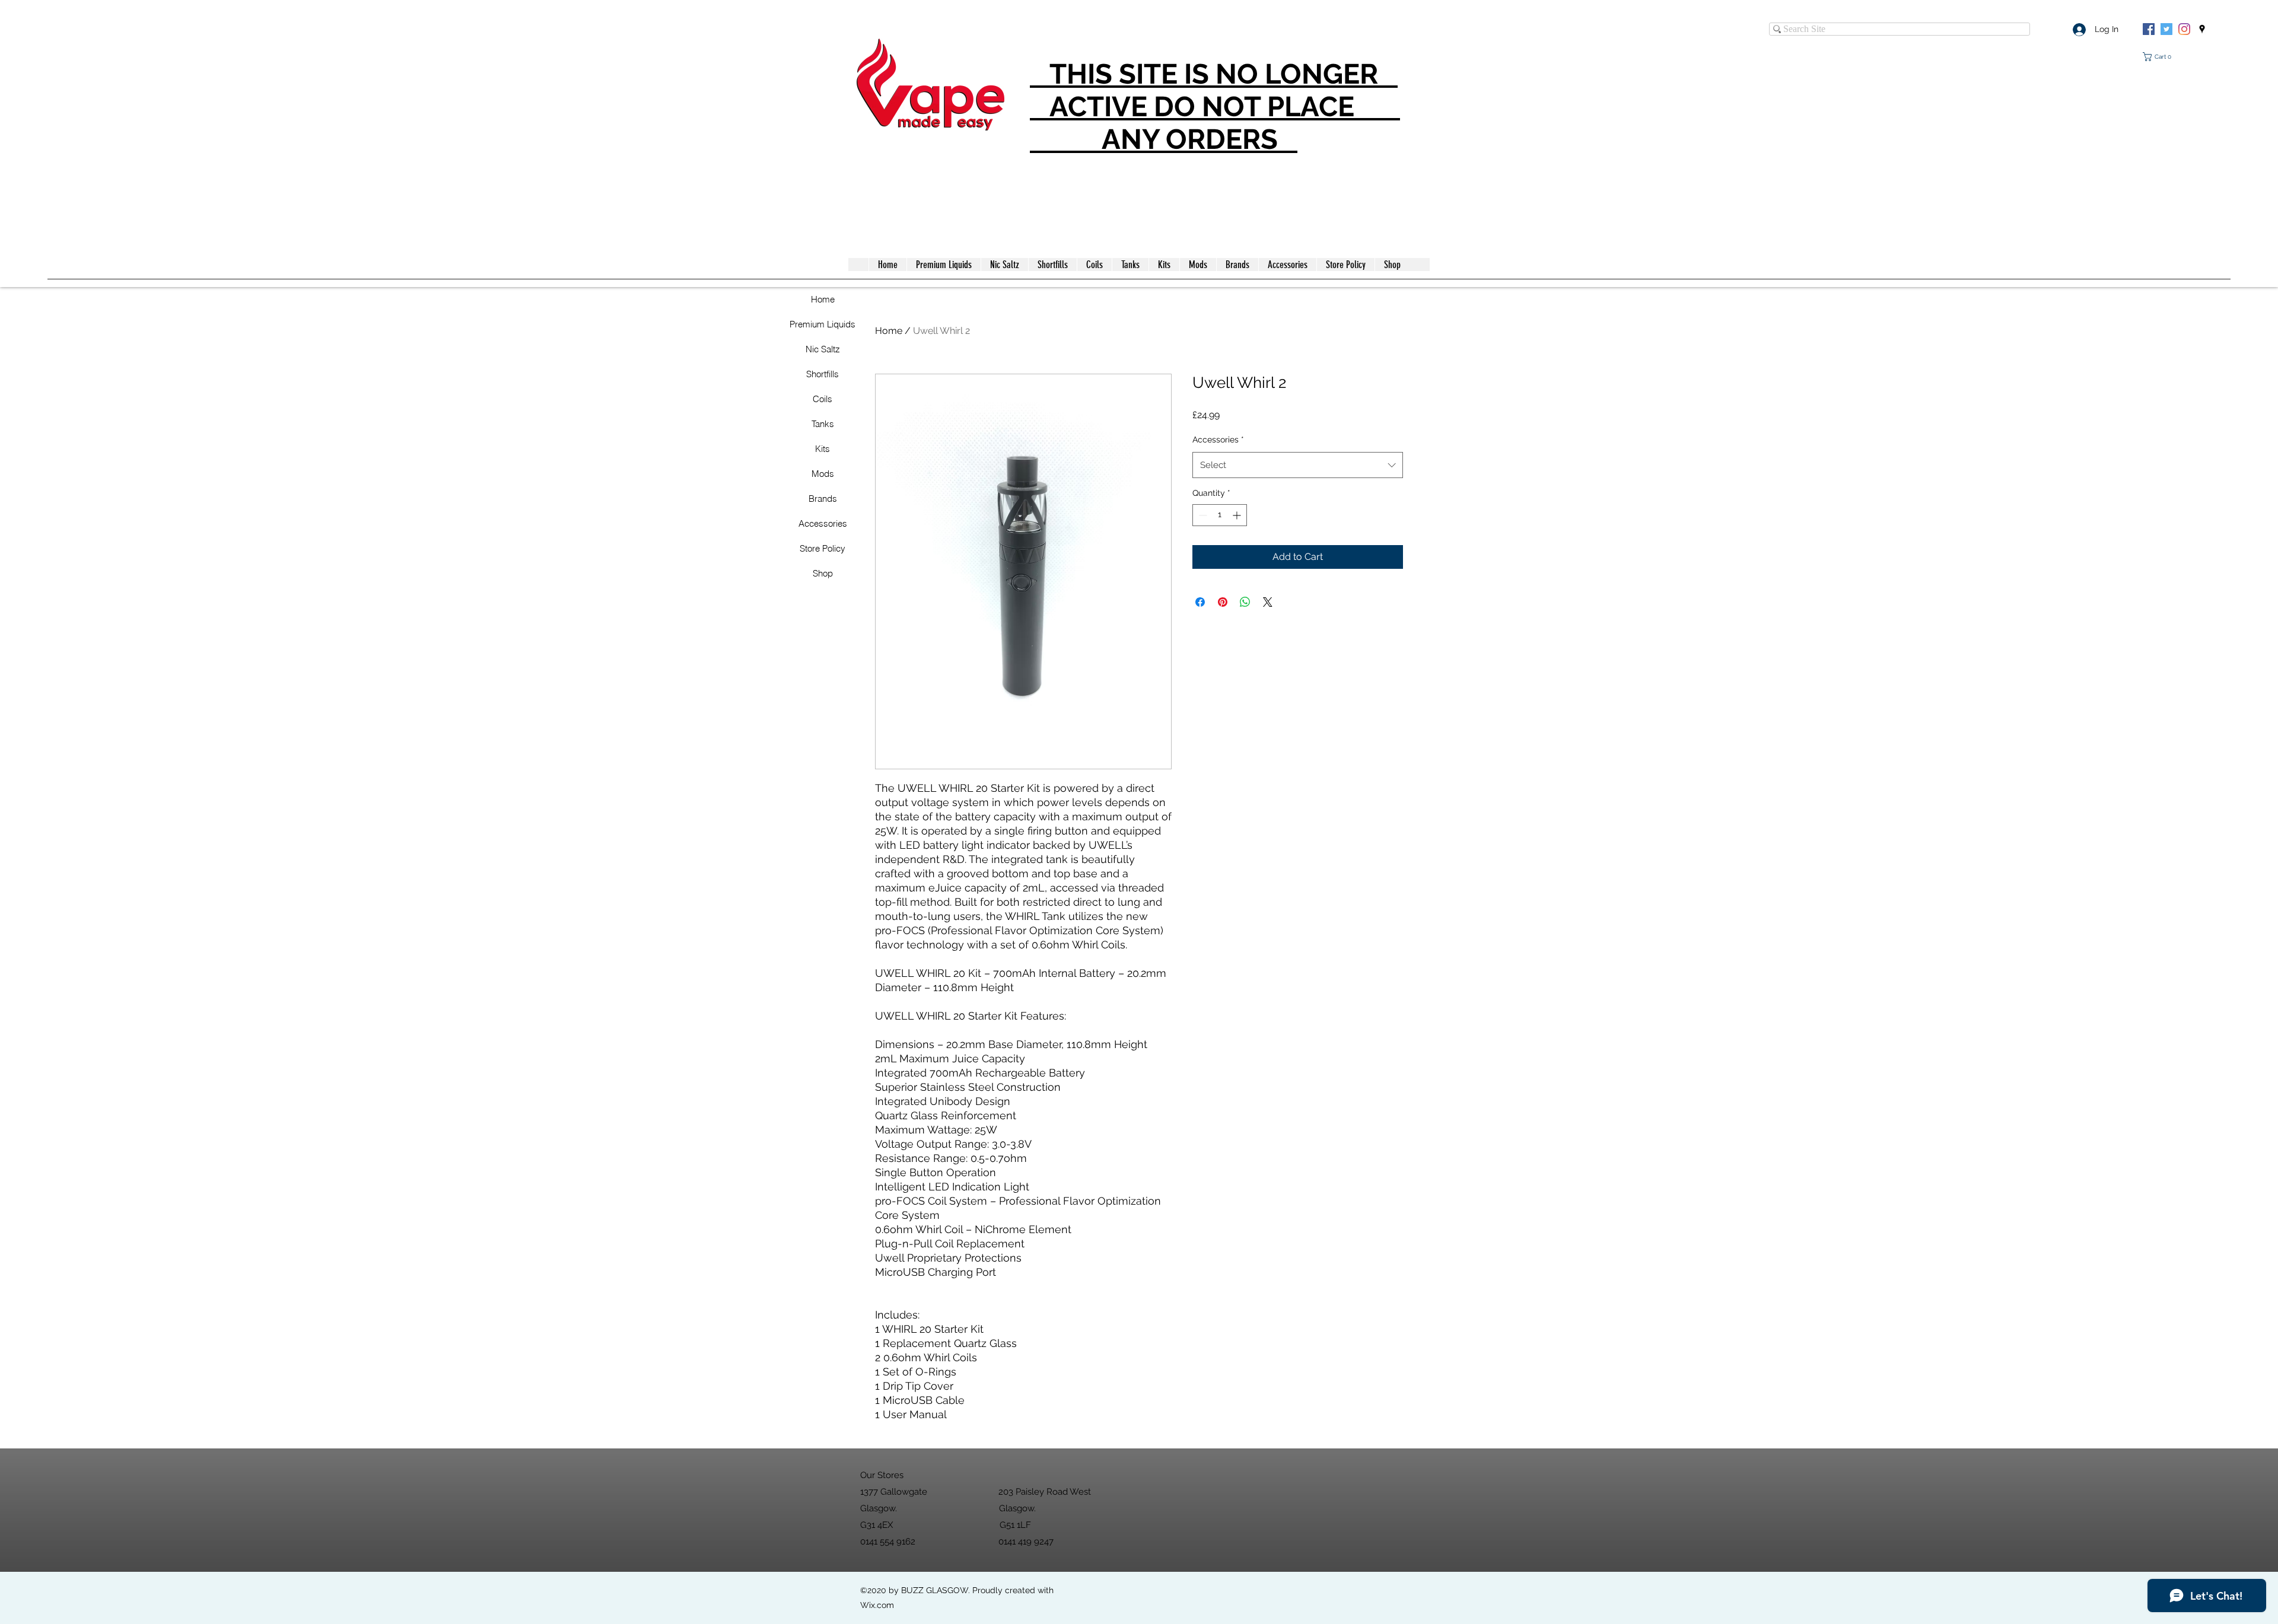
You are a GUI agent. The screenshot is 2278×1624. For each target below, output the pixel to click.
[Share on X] (1268, 602)
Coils (823, 399)
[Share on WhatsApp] (1245, 602)
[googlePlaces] (2202, 29)
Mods (823, 474)
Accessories (823, 523)
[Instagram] (2184, 29)
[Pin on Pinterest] (1223, 602)
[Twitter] (2166, 29)
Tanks (823, 424)
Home (823, 299)
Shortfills (823, 374)
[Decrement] (1202, 515)
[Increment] (1238, 515)
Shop (823, 573)
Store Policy (823, 548)
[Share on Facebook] (1200, 602)
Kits (823, 449)
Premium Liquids (823, 324)
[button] (2159, 57)
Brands (823, 499)
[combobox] (1298, 465)
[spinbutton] (1220, 515)
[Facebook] (2149, 29)
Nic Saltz (823, 349)
